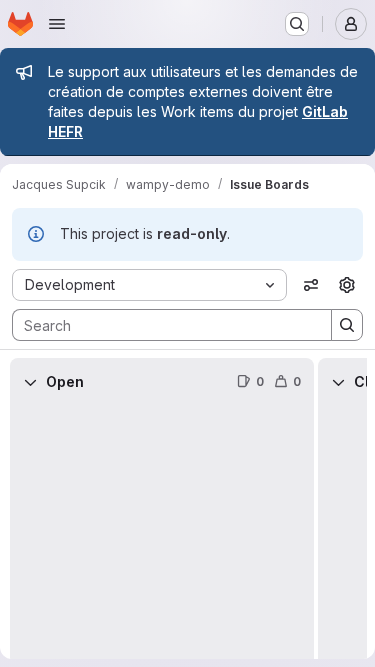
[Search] (347, 325)
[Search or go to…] (297, 24)
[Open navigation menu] (57, 24)
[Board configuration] (347, 285)
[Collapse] (30, 382)
